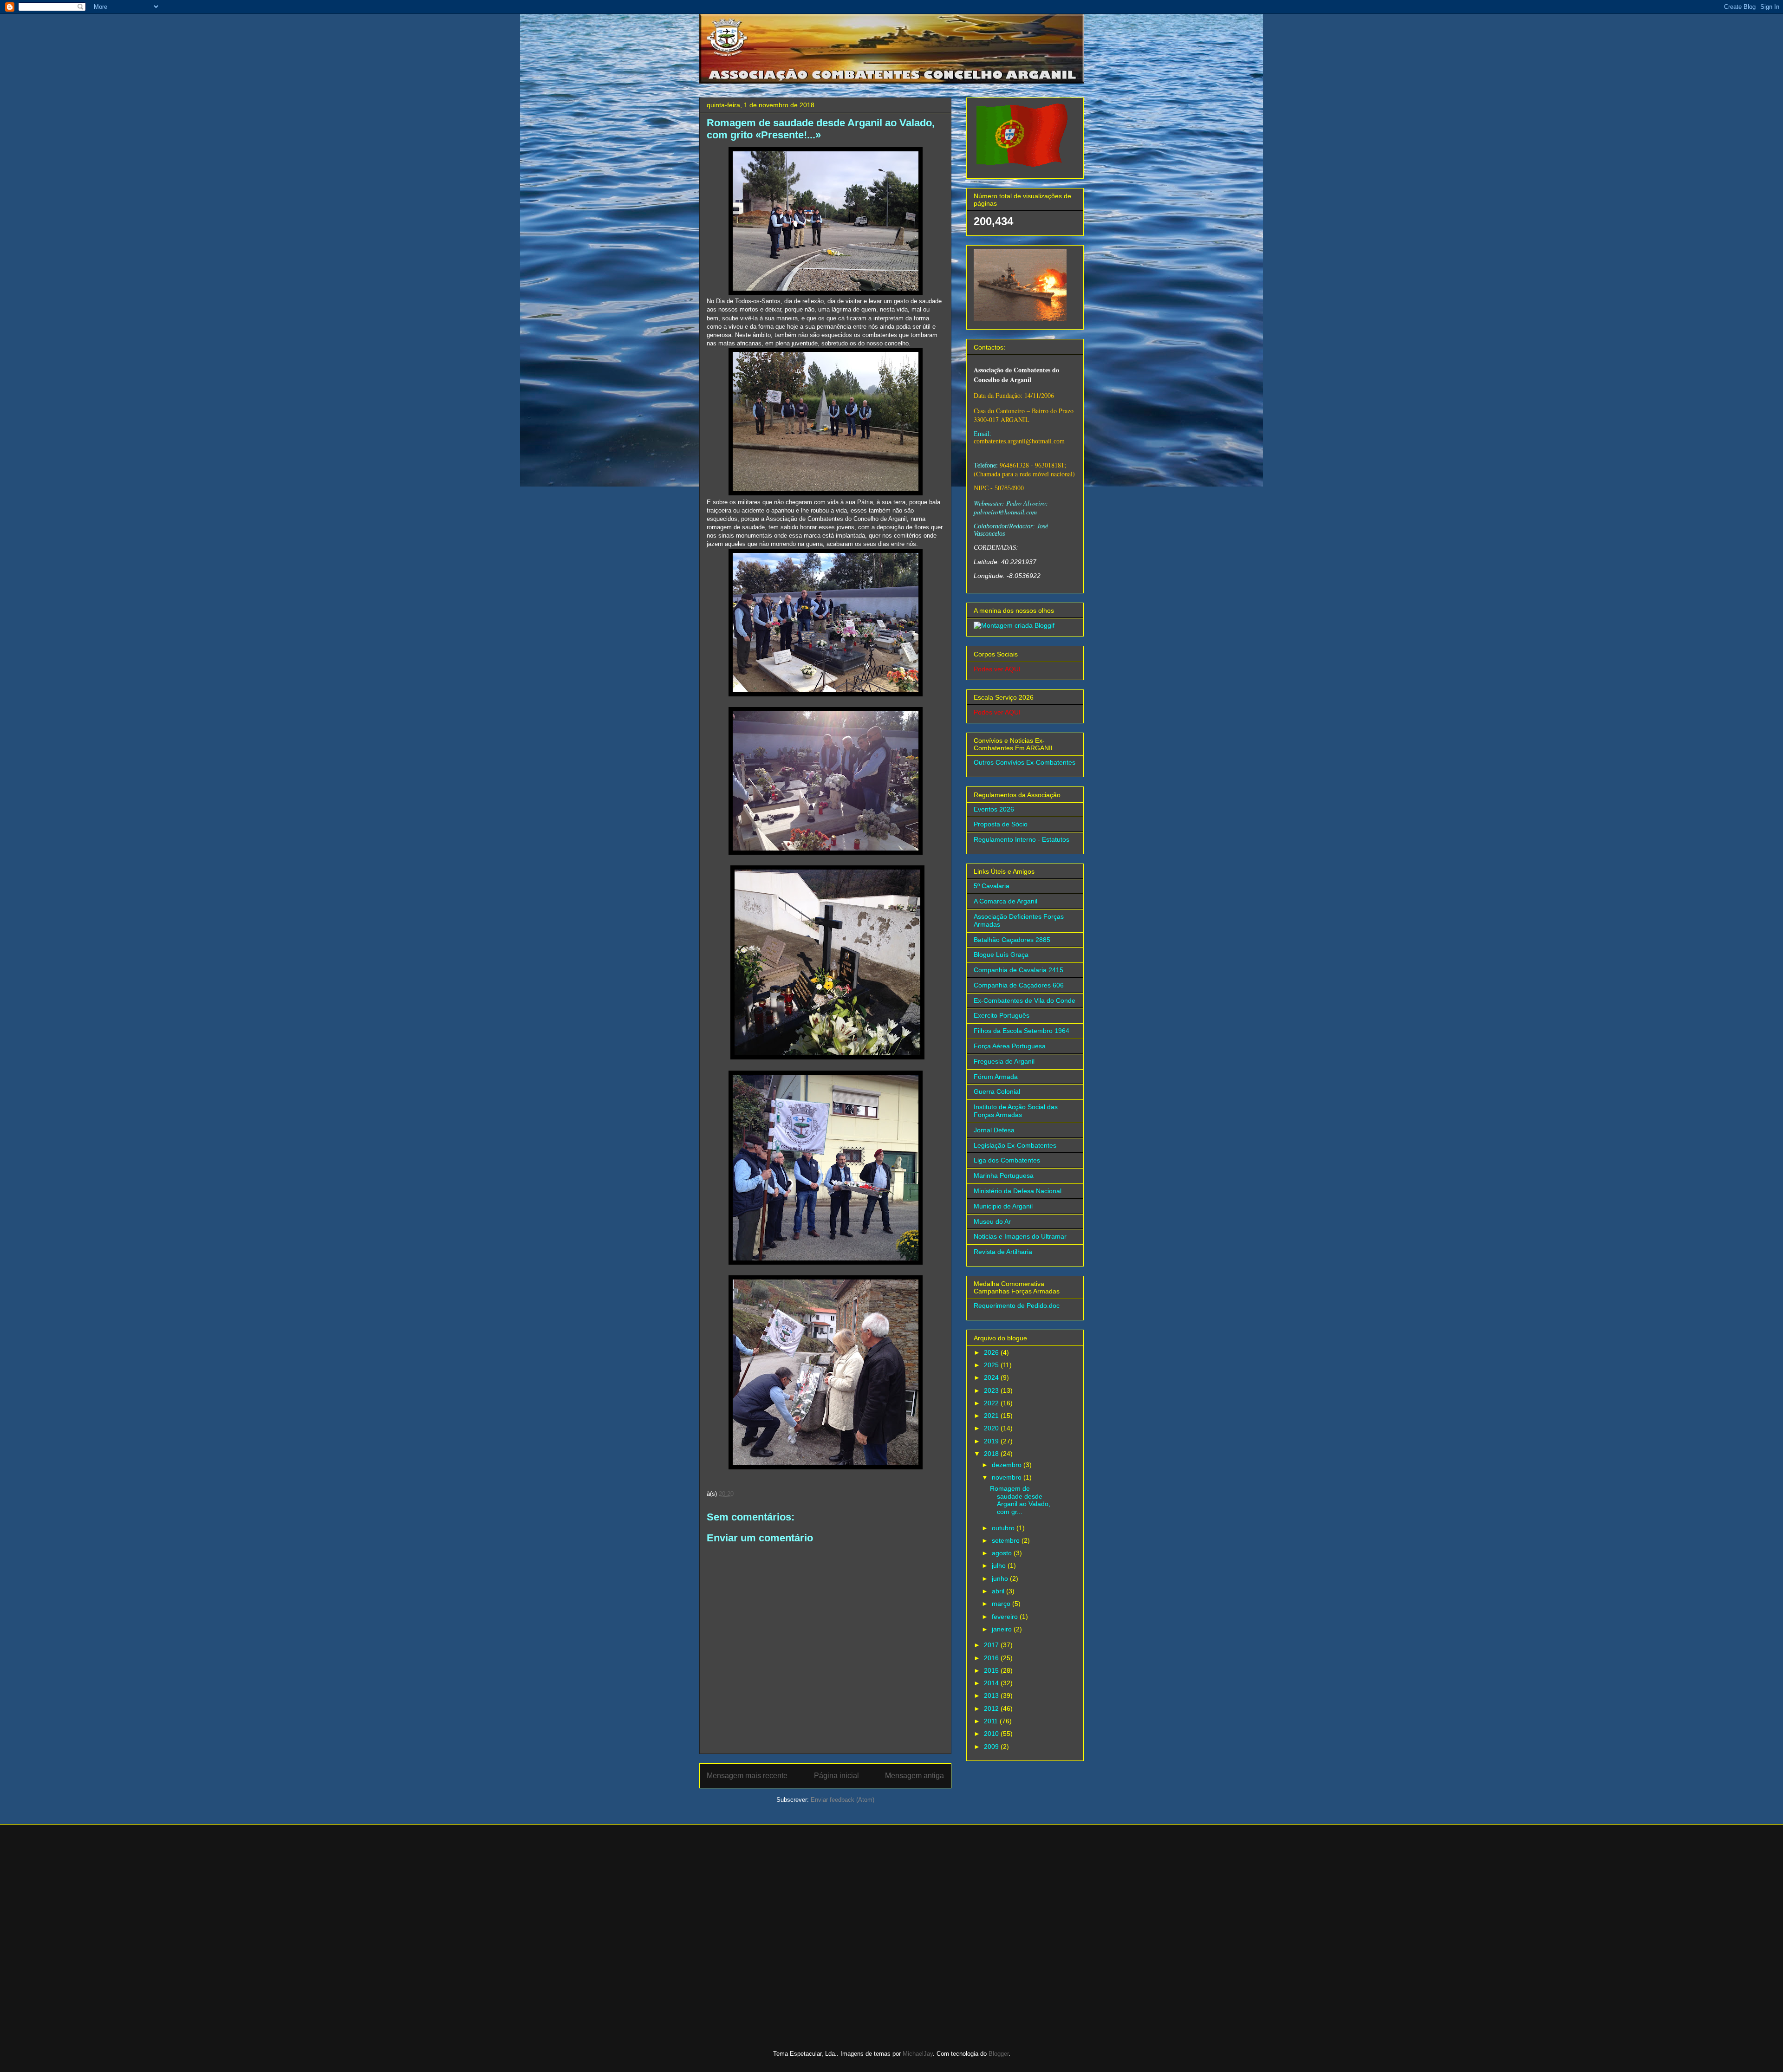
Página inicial (836, 1776)
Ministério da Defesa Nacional (1018, 1191)
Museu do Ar (992, 1221)
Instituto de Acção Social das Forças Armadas (1016, 1111)
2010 (992, 1734)
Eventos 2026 (994, 809)
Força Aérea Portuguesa (1010, 1046)
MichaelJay (918, 2054)
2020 (992, 1428)
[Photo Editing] (1014, 625)
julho (1000, 1565)
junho (1001, 1578)
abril (999, 1591)
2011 (992, 1721)
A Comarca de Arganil (1005, 901)
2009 (992, 1747)
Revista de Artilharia (1003, 1252)
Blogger (999, 2054)
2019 (992, 1441)
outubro (1004, 1528)
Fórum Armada (996, 1077)
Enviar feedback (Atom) (843, 1800)
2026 (992, 1352)
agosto (1003, 1553)
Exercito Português (1002, 1015)
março (1002, 1604)
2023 (992, 1390)
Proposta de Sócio (1001, 824)
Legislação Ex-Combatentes (1015, 1145)
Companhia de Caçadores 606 (1019, 985)
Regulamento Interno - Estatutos (1022, 839)
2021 (992, 1416)
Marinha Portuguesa (1004, 1176)
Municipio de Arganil (1003, 1206)
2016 (992, 1658)
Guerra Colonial (997, 1091)
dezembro (1008, 1465)
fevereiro (1006, 1617)
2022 (992, 1403)
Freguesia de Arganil (1004, 1061)
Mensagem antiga (914, 1776)
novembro (1008, 1477)
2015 (992, 1670)
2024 (992, 1377)
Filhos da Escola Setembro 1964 (1022, 1031)
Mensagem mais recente (747, 1776)
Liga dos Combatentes (1007, 1160)
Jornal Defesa (994, 1130)
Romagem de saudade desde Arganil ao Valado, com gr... (1020, 1500)
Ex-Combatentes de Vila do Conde (1025, 1000)
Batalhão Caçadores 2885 (1012, 940)
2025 (992, 1365)
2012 (992, 1708)
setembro (1007, 1540)
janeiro (1003, 1629)
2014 (992, 1683)
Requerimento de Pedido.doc (1017, 1306)
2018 (992, 1454)
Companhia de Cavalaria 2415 (1018, 970)
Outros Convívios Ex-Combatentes (1025, 762)
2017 (992, 1645)
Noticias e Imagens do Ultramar (1020, 1236)
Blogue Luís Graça (1001, 955)
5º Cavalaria (992, 886)
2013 (992, 1695)
